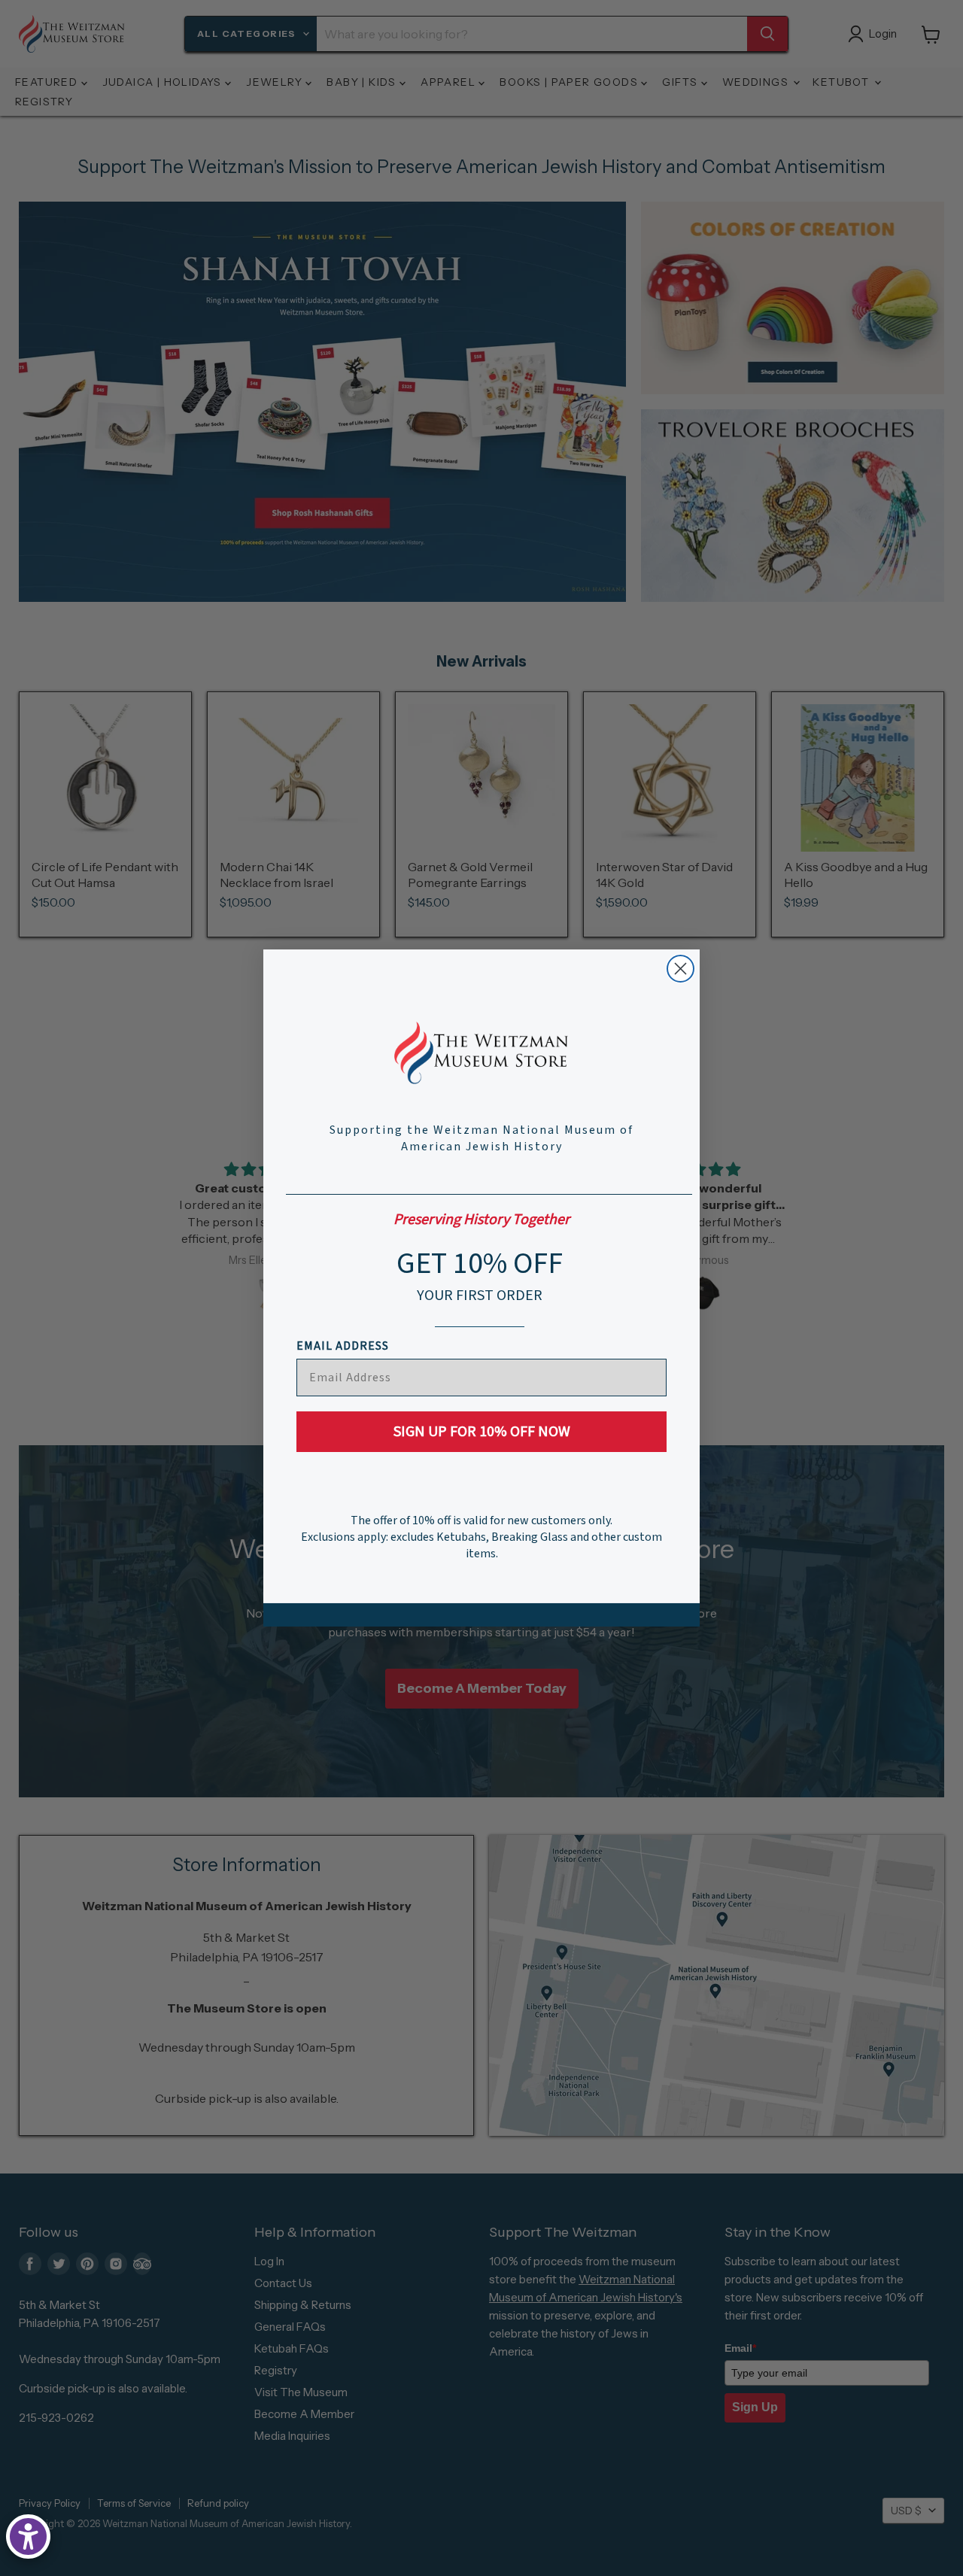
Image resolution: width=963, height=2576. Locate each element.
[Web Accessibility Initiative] (28, 2537)
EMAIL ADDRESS (343, 1346)
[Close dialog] (680, 969)
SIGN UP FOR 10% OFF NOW (482, 1432)
